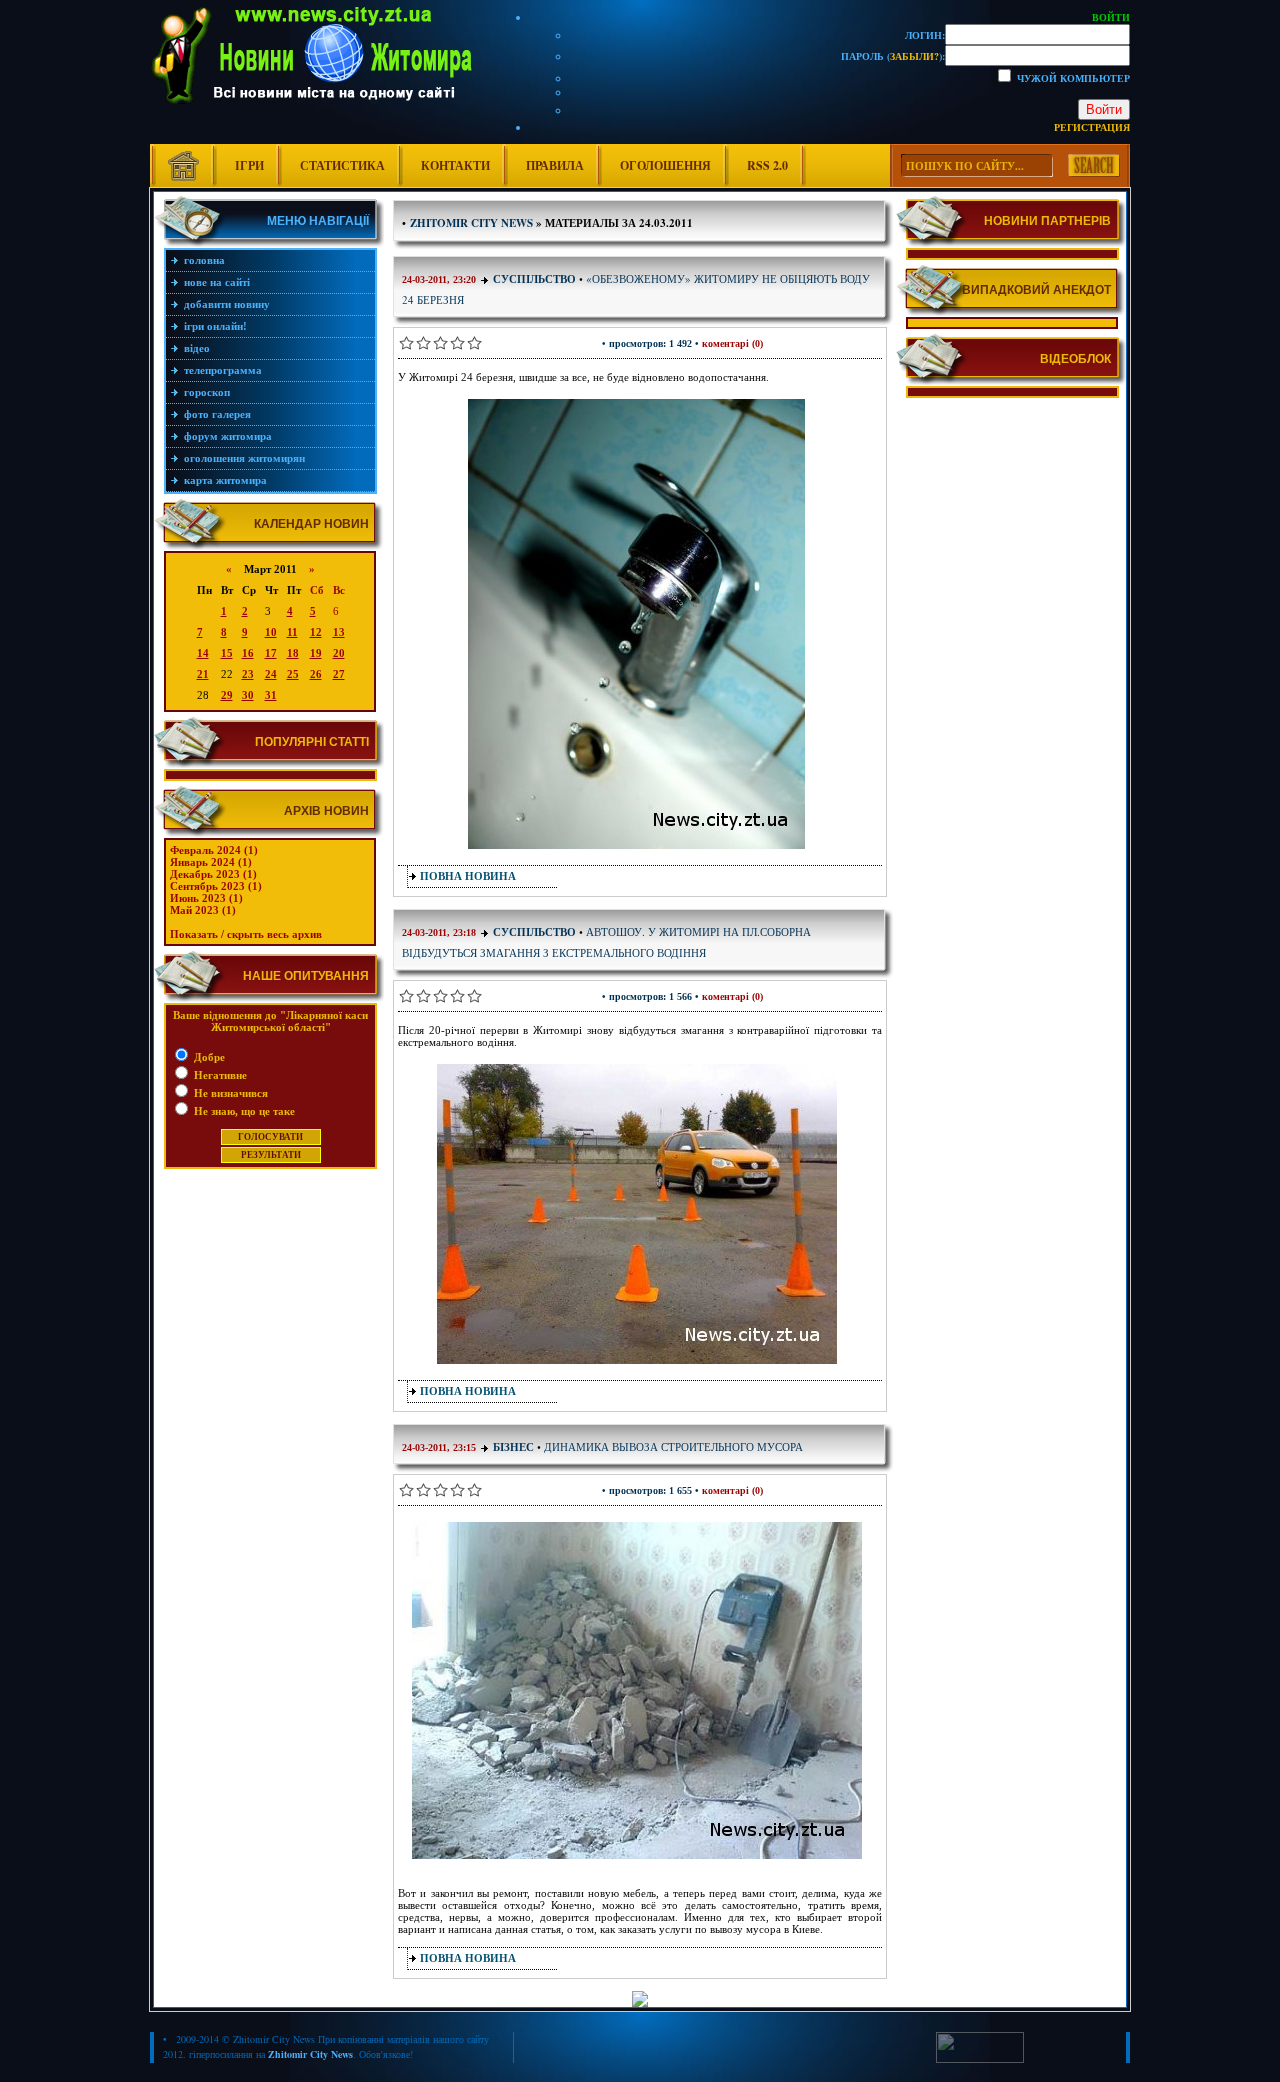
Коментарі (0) (732, 343)
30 (248, 695)
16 (248, 653)
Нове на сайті (217, 282)
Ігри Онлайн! (215, 326)
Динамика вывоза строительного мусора (673, 1446)
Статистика (342, 165)
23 (248, 674)
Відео (197, 348)
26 (316, 674)
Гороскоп (207, 392)
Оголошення (665, 165)
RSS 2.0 (767, 165)
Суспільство (534, 279)
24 (271, 674)
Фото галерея (217, 414)
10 (271, 632)
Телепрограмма (223, 370)
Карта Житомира (225, 480)
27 (339, 674)
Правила (555, 165)
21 (203, 674)
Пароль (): (893, 56)
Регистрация (1092, 127)
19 (316, 653)
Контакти (455, 165)
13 (339, 632)
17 (271, 653)
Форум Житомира (228, 436)
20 (339, 653)
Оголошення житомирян (244, 458)
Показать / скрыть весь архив (246, 934)
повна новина (468, 876)
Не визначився (229, 1093)
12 (316, 632)
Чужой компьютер (1072, 78)
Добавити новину (227, 304)
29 (227, 695)
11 (292, 632)
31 (271, 695)
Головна (204, 260)
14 (203, 653)
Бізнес (515, 1447)
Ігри (249, 165)
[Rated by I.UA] (980, 2059)
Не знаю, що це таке (243, 1111)
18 (293, 653)
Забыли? (914, 56)
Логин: (925, 35)
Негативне (219, 1075)
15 (227, 653)
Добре (208, 1057)
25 (293, 674)
